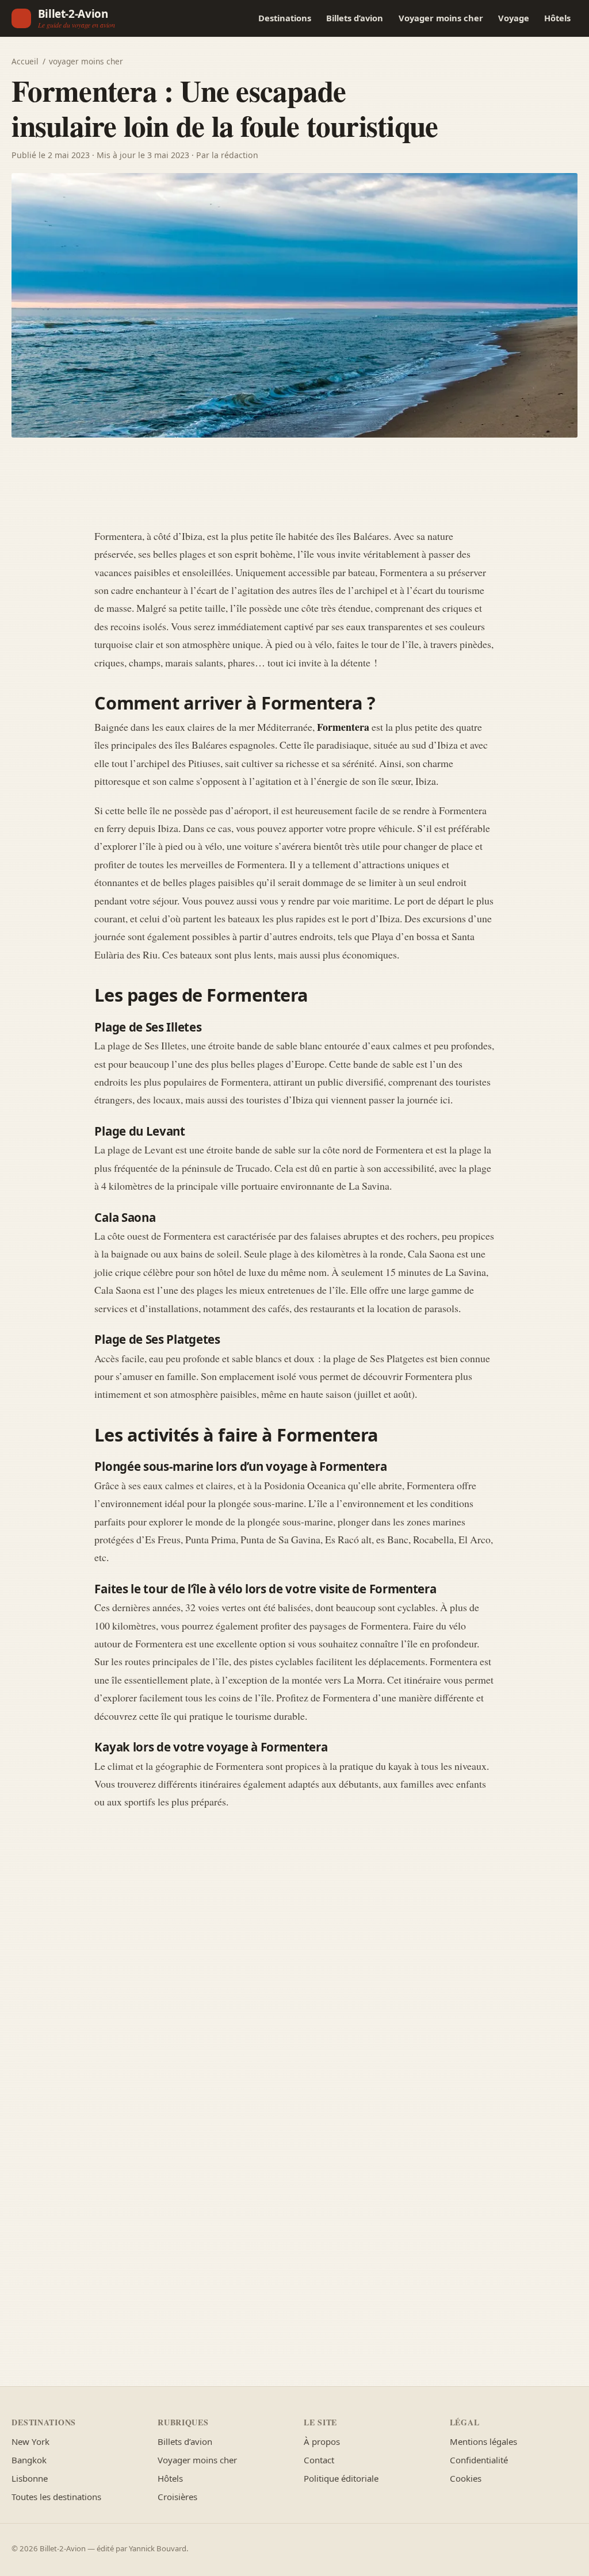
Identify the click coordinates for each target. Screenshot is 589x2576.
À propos (322, 2441)
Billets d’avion (355, 18)
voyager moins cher (86, 61)
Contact (319, 2460)
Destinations (285, 18)
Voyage (514, 18)
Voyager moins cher (441, 18)
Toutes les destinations (56, 2497)
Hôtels (557, 18)
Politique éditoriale (341, 2478)
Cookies (466, 2478)
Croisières (177, 2497)
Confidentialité (479, 2460)
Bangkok (29, 2460)
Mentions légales (483, 2441)
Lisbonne (30, 2478)
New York (30, 2441)
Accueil (25, 61)
